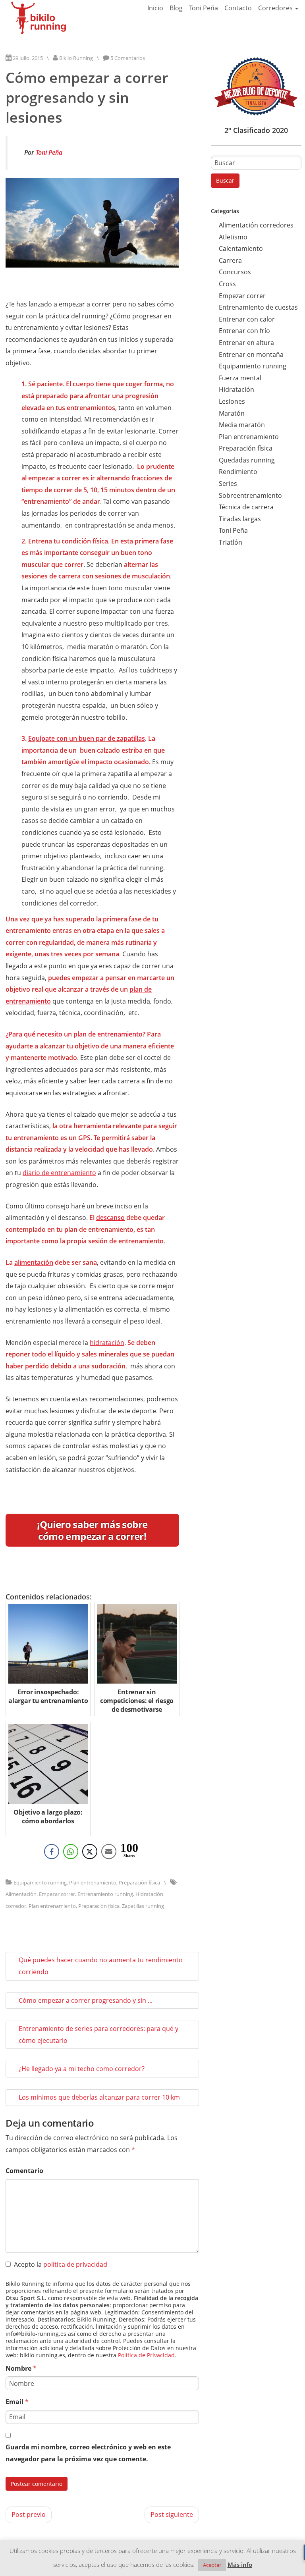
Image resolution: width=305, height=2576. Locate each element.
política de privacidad (75, 2264)
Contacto (238, 8)
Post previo (29, 2514)
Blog (176, 8)
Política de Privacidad (146, 2355)
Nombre (21, 2368)
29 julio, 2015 (28, 58)
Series (228, 484)
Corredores (276, 8)
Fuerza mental (240, 378)
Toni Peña (204, 8)
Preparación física (139, 1882)
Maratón (232, 413)
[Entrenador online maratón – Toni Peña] (39, 18)
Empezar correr (57, 1894)
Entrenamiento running (105, 1894)
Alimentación (21, 1894)
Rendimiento (238, 472)
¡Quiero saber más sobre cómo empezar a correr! (92, 1530)
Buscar (225, 180)
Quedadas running (247, 460)
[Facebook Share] (52, 1852)
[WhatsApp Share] (71, 1852)
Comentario (24, 2171)
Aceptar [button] (212, 2565)
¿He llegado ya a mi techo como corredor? (82, 2069)
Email (17, 2402)
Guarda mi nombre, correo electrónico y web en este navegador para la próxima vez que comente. (88, 2453)
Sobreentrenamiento (250, 495)
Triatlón (231, 542)
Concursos (235, 272)
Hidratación (236, 389)
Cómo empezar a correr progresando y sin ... (86, 2000)
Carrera (230, 260)
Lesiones (232, 401)
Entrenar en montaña (251, 355)
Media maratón (242, 425)
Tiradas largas (240, 519)
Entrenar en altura (246, 343)
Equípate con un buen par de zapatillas (87, 738)
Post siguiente (172, 2514)
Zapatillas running (143, 1906)
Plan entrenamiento (93, 1882)
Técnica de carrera (246, 507)
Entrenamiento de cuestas (258, 307)
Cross (227, 284)
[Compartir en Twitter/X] (90, 1852)
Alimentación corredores (256, 225)
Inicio (155, 8)
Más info (240, 2564)
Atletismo (233, 237)
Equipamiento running (40, 1882)
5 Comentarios (128, 58)
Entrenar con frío (244, 331)
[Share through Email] (109, 1852)
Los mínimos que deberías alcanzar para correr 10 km (99, 2097)
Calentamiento (241, 249)
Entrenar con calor (247, 319)
